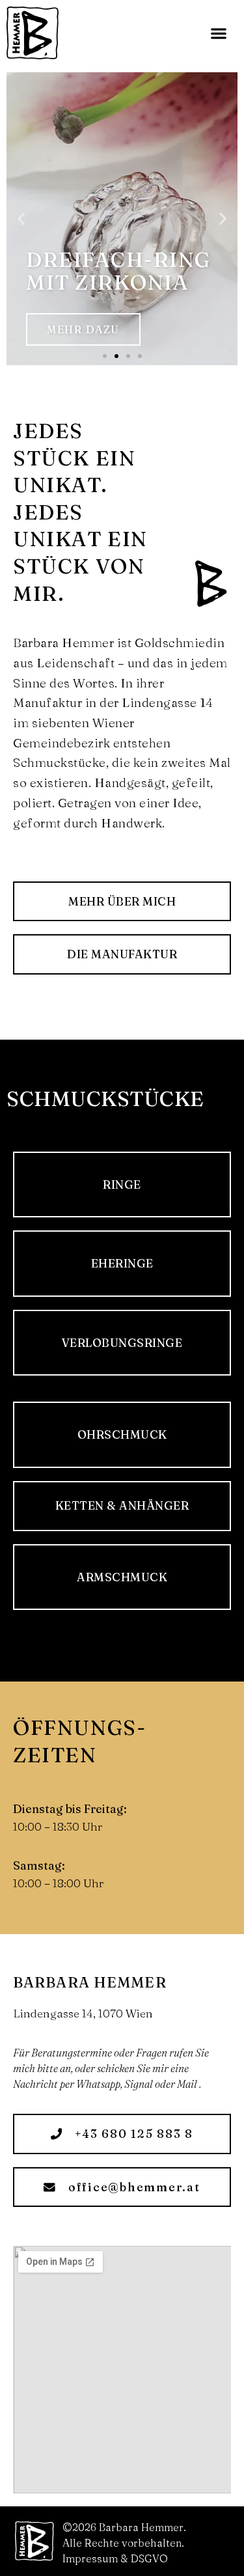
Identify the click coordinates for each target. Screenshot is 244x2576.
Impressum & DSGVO (115, 2558)
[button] (218, 33)
